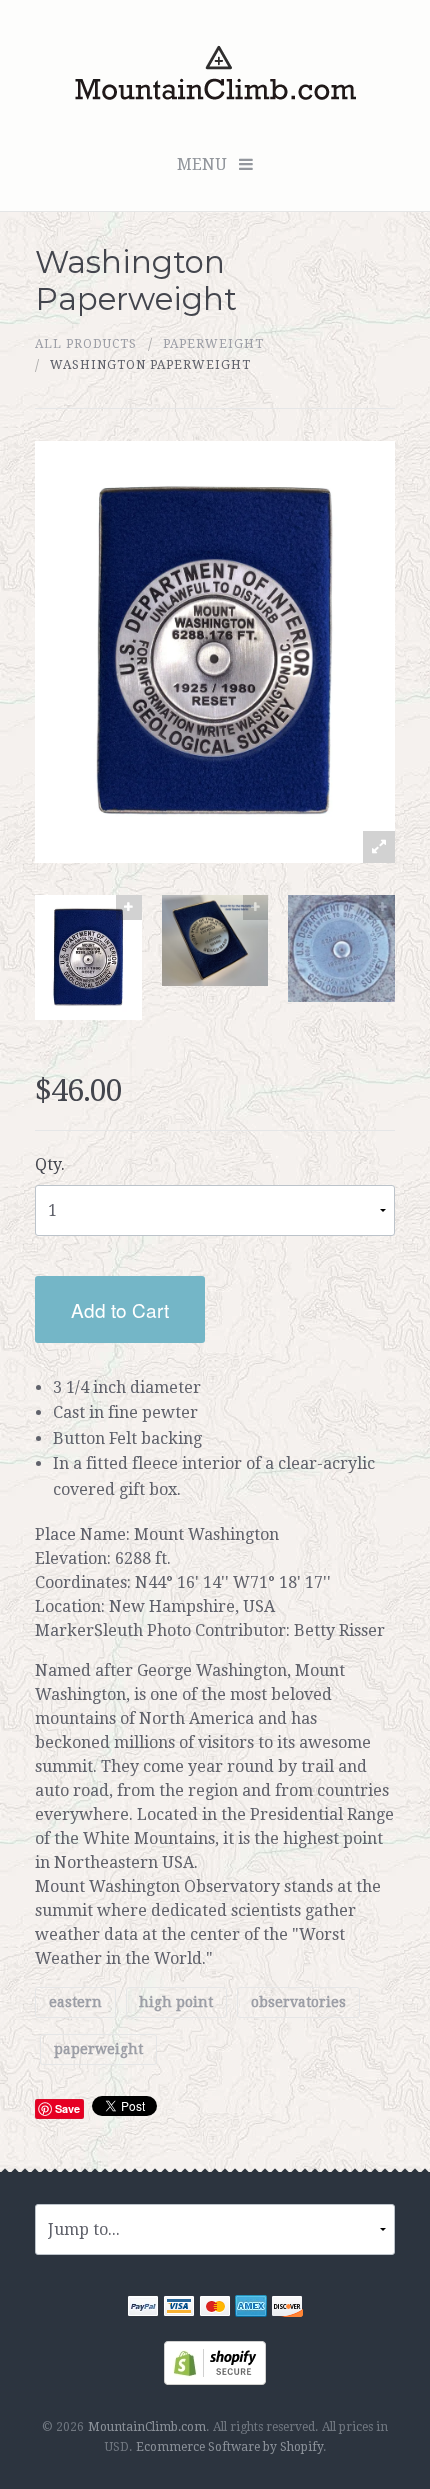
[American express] (251, 2308)
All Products (86, 344)
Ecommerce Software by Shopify (229, 2447)
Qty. (50, 1164)
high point (176, 2003)
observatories (298, 2003)
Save (67, 2108)
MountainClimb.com (147, 2427)
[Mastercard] (215, 2308)
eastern (75, 2003)
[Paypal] (143, 2308)
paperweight (213, 344)
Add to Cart (120, 1309)
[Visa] (179, 2308)
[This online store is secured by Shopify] (215, 2361)
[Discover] (287, 2308)
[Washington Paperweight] (88, 957)
